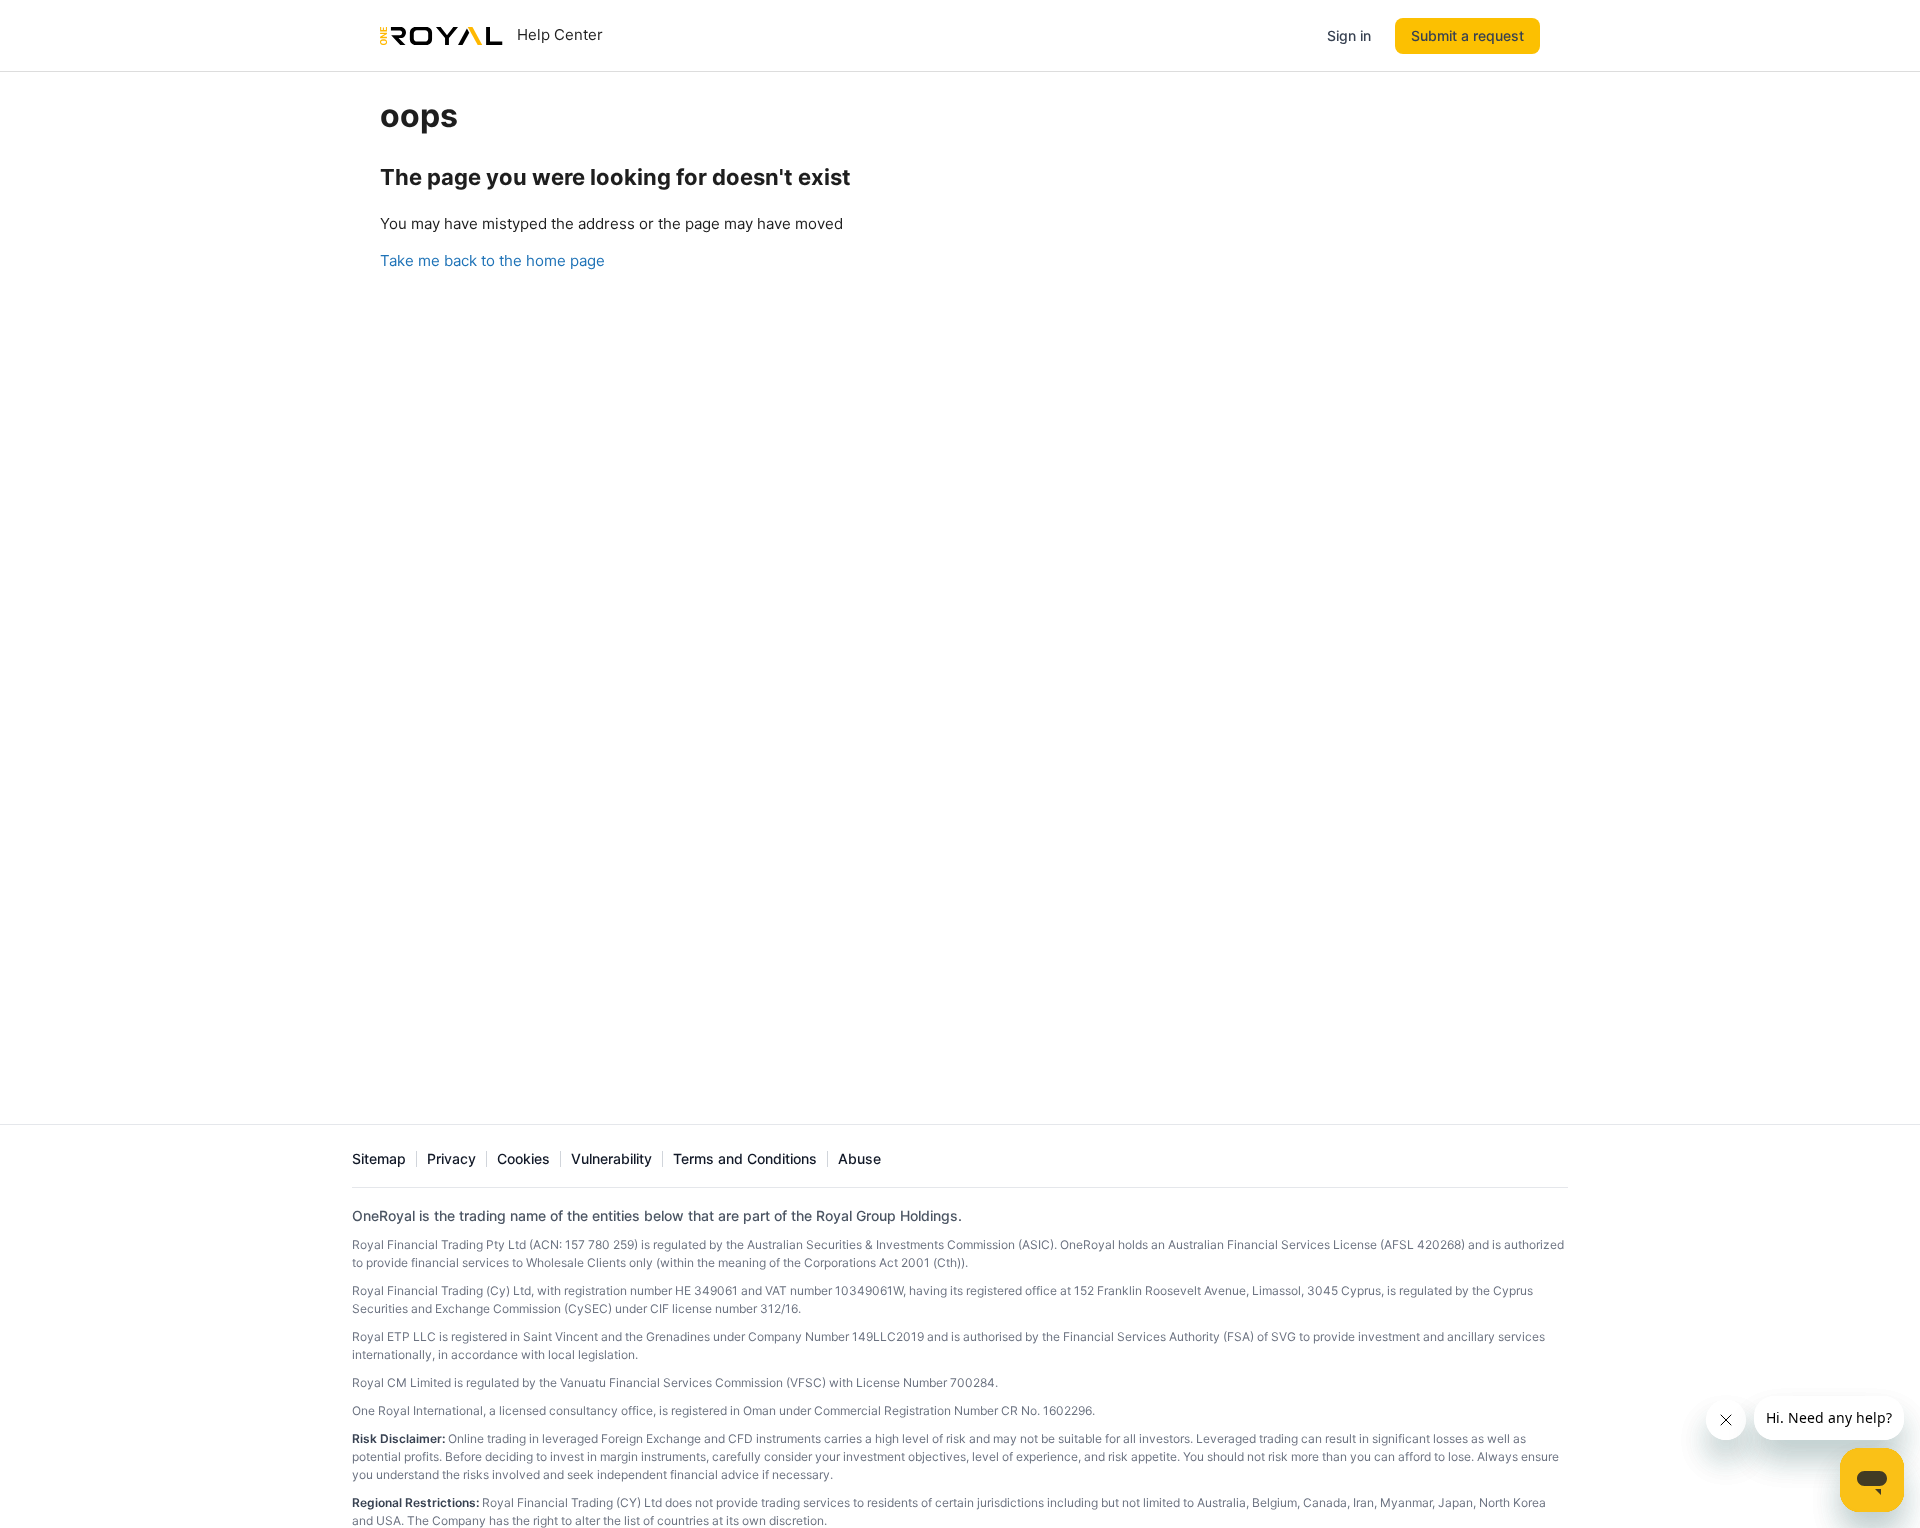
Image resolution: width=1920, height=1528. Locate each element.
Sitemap (379, 1158)
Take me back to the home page (492, 260)
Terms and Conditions (745, 1158)
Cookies (523, 1158)
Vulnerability (611, 1158)
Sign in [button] (1349, 35)
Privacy (451, 1158)
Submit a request (1467, 35)
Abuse (859, 1158)
